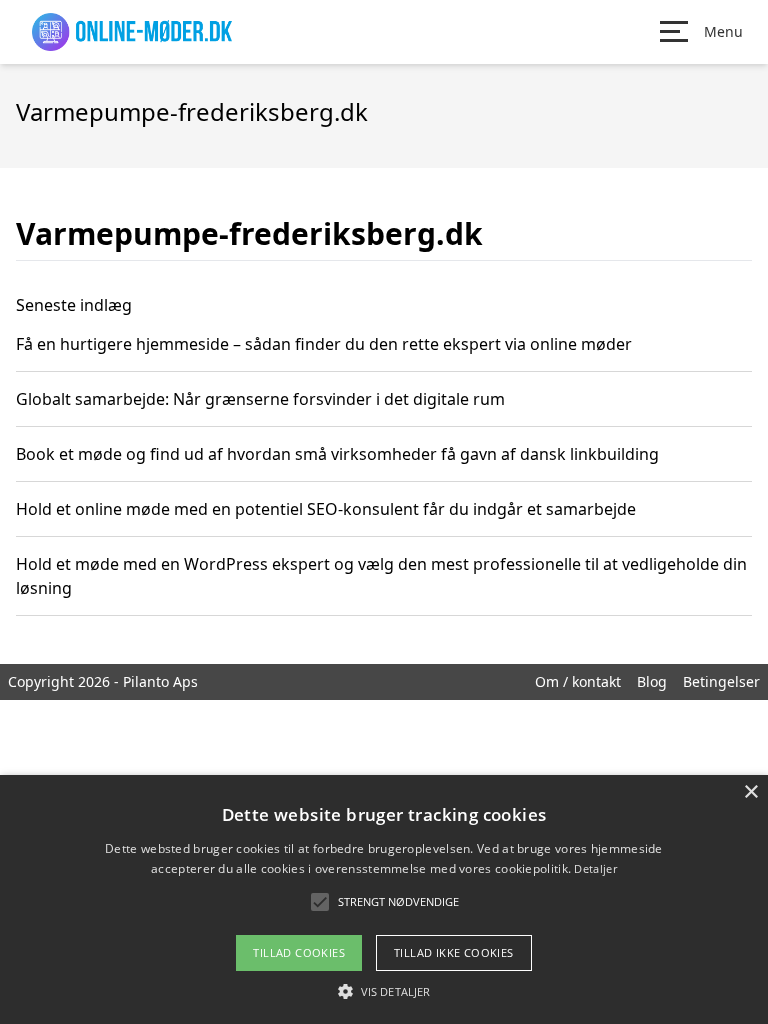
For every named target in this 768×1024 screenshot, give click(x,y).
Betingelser (721, 681)
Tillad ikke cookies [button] (454, 952)
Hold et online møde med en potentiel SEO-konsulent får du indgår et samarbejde (326, 509)
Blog (652, 681)
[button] (384, 991)
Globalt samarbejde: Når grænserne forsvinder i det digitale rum (260, 399)
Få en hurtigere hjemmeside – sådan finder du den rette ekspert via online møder (324, 344)
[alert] (384, 899)
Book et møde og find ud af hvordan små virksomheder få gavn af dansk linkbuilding (337, 454)
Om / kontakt (578, 681)
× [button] (750, 792)
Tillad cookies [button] (299, 952)
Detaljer (595, 868)
